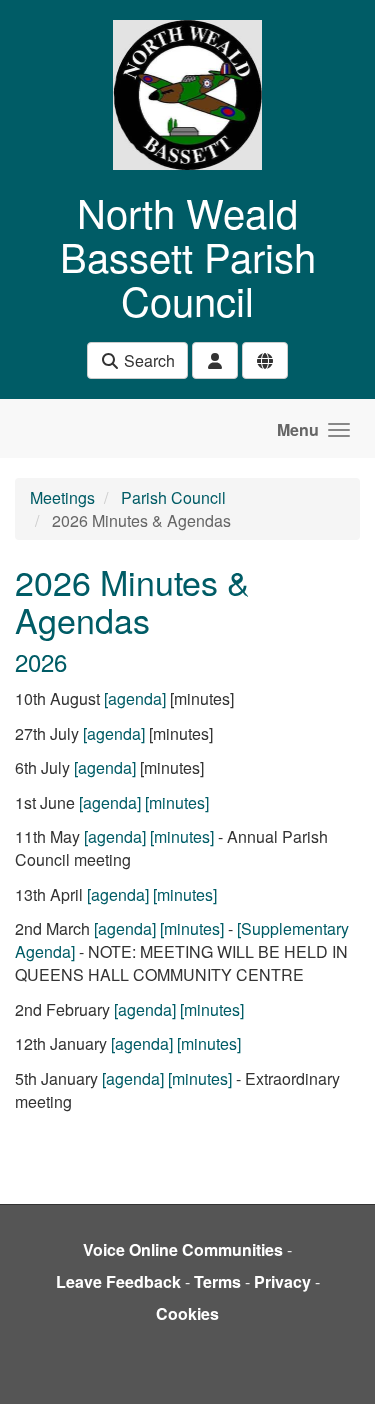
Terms (217, 1281)
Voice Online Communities (183, 1249)
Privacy (282, 1281)
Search (147, 360)
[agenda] (135, 698)
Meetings (62, 497)
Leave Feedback (118, 1281)
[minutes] (177, 802)
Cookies (187, 1313)
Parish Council (173, 497)
